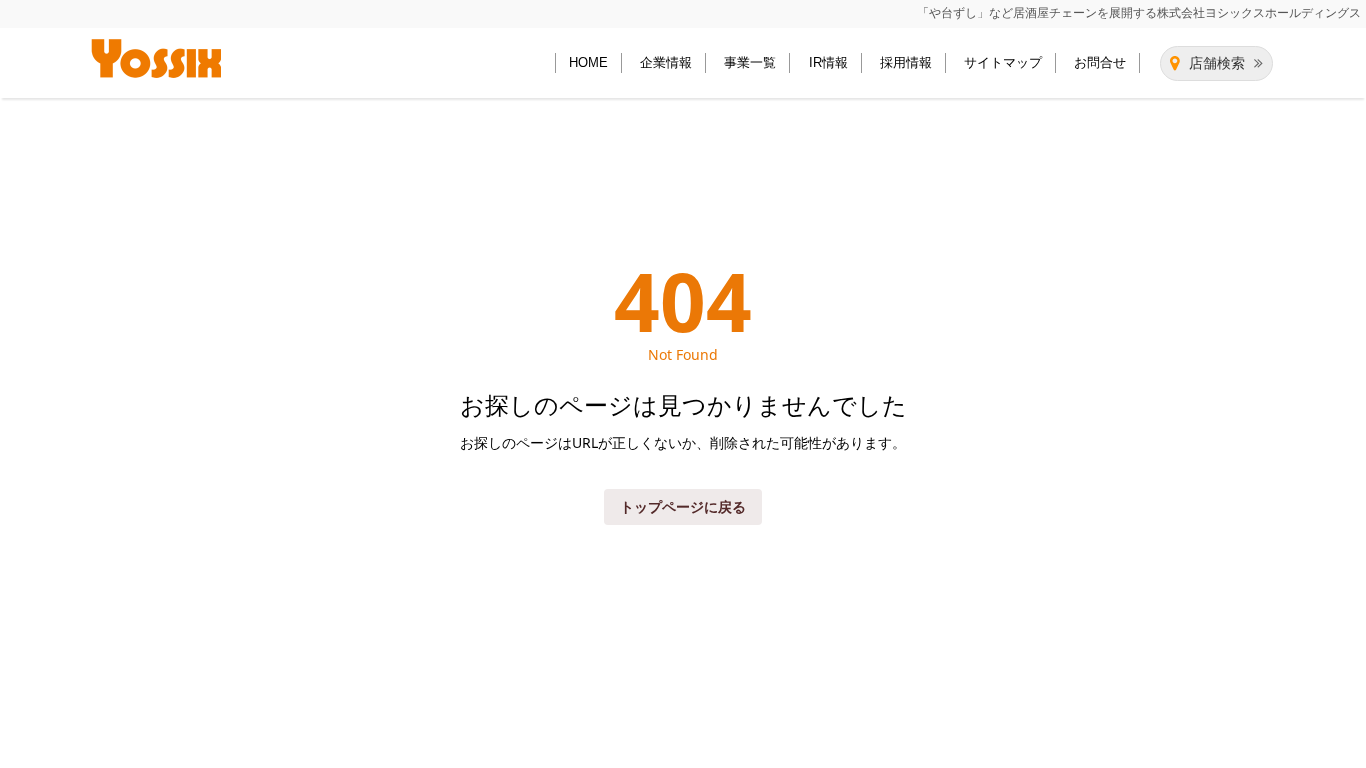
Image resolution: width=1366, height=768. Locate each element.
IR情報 (828, 62)
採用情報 (906, 62)
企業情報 (666, 62)
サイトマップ (1003, 62)
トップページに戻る (683, 506)
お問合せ (1100, 62)
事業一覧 (750, 62)
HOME (588, 62)
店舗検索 (1217, 63)
